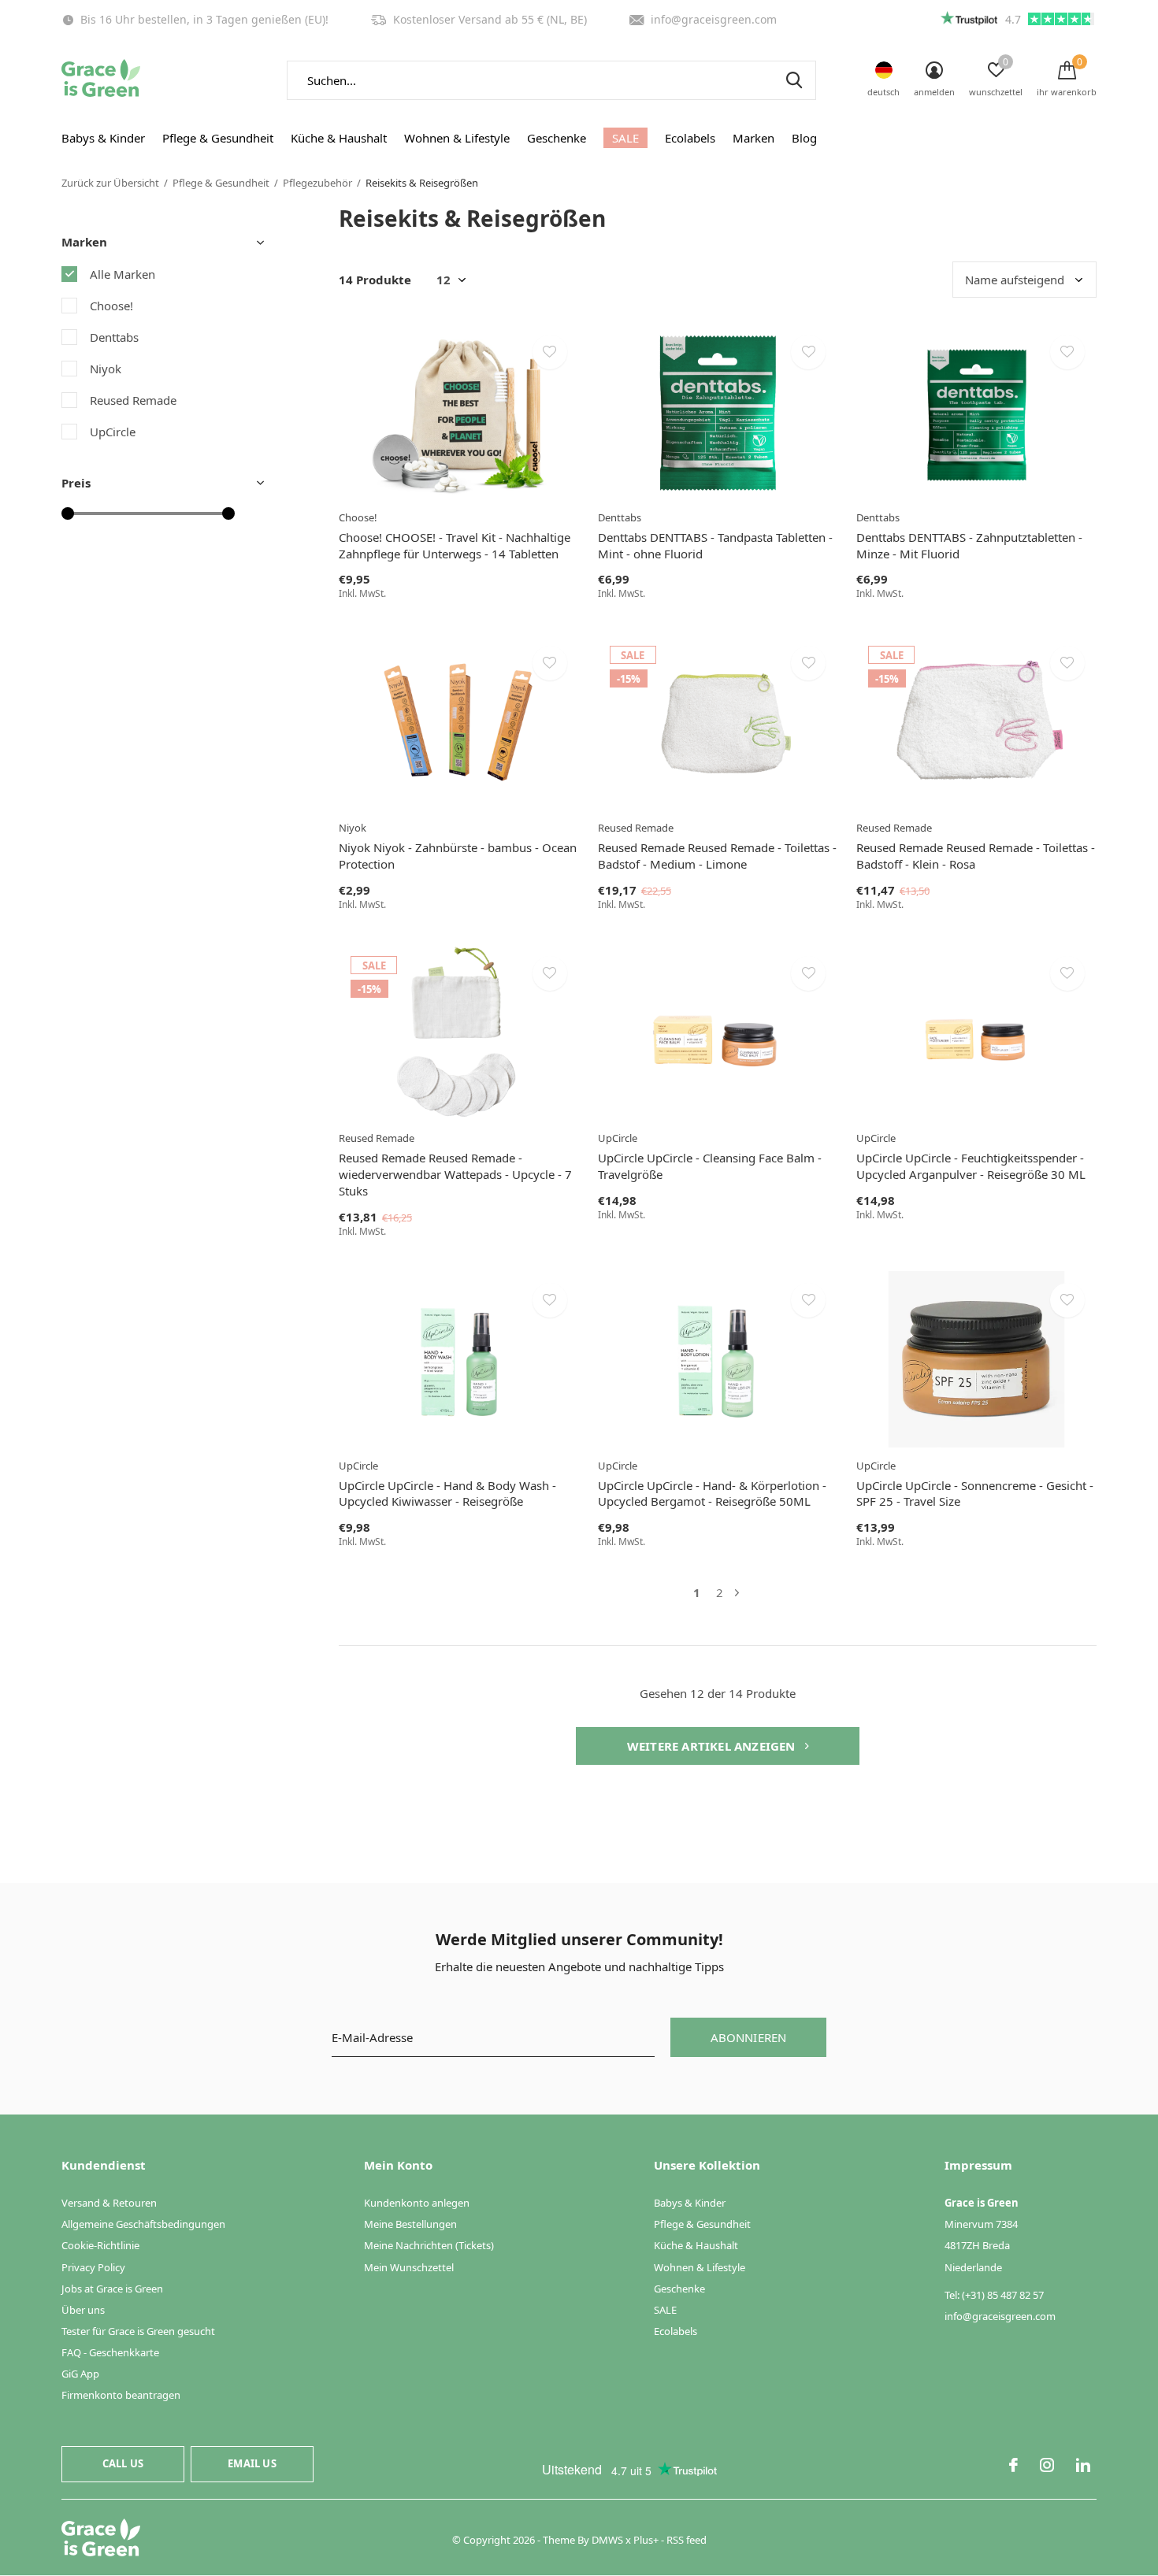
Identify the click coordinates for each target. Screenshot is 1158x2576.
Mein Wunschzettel (409, 2267)
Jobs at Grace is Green (112, 2289)
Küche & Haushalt (339, 138)
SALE (625, 138)
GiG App (80, 2374)
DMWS (607, 2540)
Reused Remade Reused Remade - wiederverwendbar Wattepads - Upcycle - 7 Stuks (455, 1174)
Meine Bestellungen (410, 2224)
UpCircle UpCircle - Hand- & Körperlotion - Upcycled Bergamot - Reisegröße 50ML (712, 1494)
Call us (123, 2463)
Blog (804, 138)
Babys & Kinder (103, 138)
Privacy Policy (93, 2267)
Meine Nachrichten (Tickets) (429, 2245)
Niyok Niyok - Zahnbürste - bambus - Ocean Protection (458, 856)
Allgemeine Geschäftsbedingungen (143, 2224)
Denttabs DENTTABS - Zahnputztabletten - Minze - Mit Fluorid (969, 545)
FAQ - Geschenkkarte (110, 2352)
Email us (252, 2463)
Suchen (794, 80)
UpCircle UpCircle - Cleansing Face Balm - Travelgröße (710, 1166)
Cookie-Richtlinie (100, 2245)
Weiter (737, 1593)
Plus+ (646, 2540)
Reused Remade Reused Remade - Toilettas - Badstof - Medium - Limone (717, 856)
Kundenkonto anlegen (417, 2203)
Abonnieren (749, 2037)
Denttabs (114, 337)
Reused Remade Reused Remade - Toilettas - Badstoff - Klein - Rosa (976, 856)
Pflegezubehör (317, 183)
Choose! (111, 306)
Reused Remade (133, 400)
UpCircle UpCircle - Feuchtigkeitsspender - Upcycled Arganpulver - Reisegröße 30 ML (971, 1166)
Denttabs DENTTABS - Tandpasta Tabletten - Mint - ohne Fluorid (715, 545)
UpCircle (113, 432)
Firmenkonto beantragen (121, 2395)
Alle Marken (122, 274)
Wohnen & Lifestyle (457, 138)
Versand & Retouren (109, 2203)
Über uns (83, 2310)
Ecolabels (690, 138)
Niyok (106, 369)
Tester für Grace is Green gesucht (138, 2331)
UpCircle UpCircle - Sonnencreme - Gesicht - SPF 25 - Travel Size (975, 1494)
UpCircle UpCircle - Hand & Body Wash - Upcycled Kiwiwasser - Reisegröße (447, 1494)
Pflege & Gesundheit (218, 138)
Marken (753, 138)
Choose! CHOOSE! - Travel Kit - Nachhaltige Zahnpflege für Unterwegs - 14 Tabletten (455, 545)
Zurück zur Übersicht (110, 183)
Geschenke (557, 138)
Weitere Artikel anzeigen (713, 1746)
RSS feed (687, 2540)
